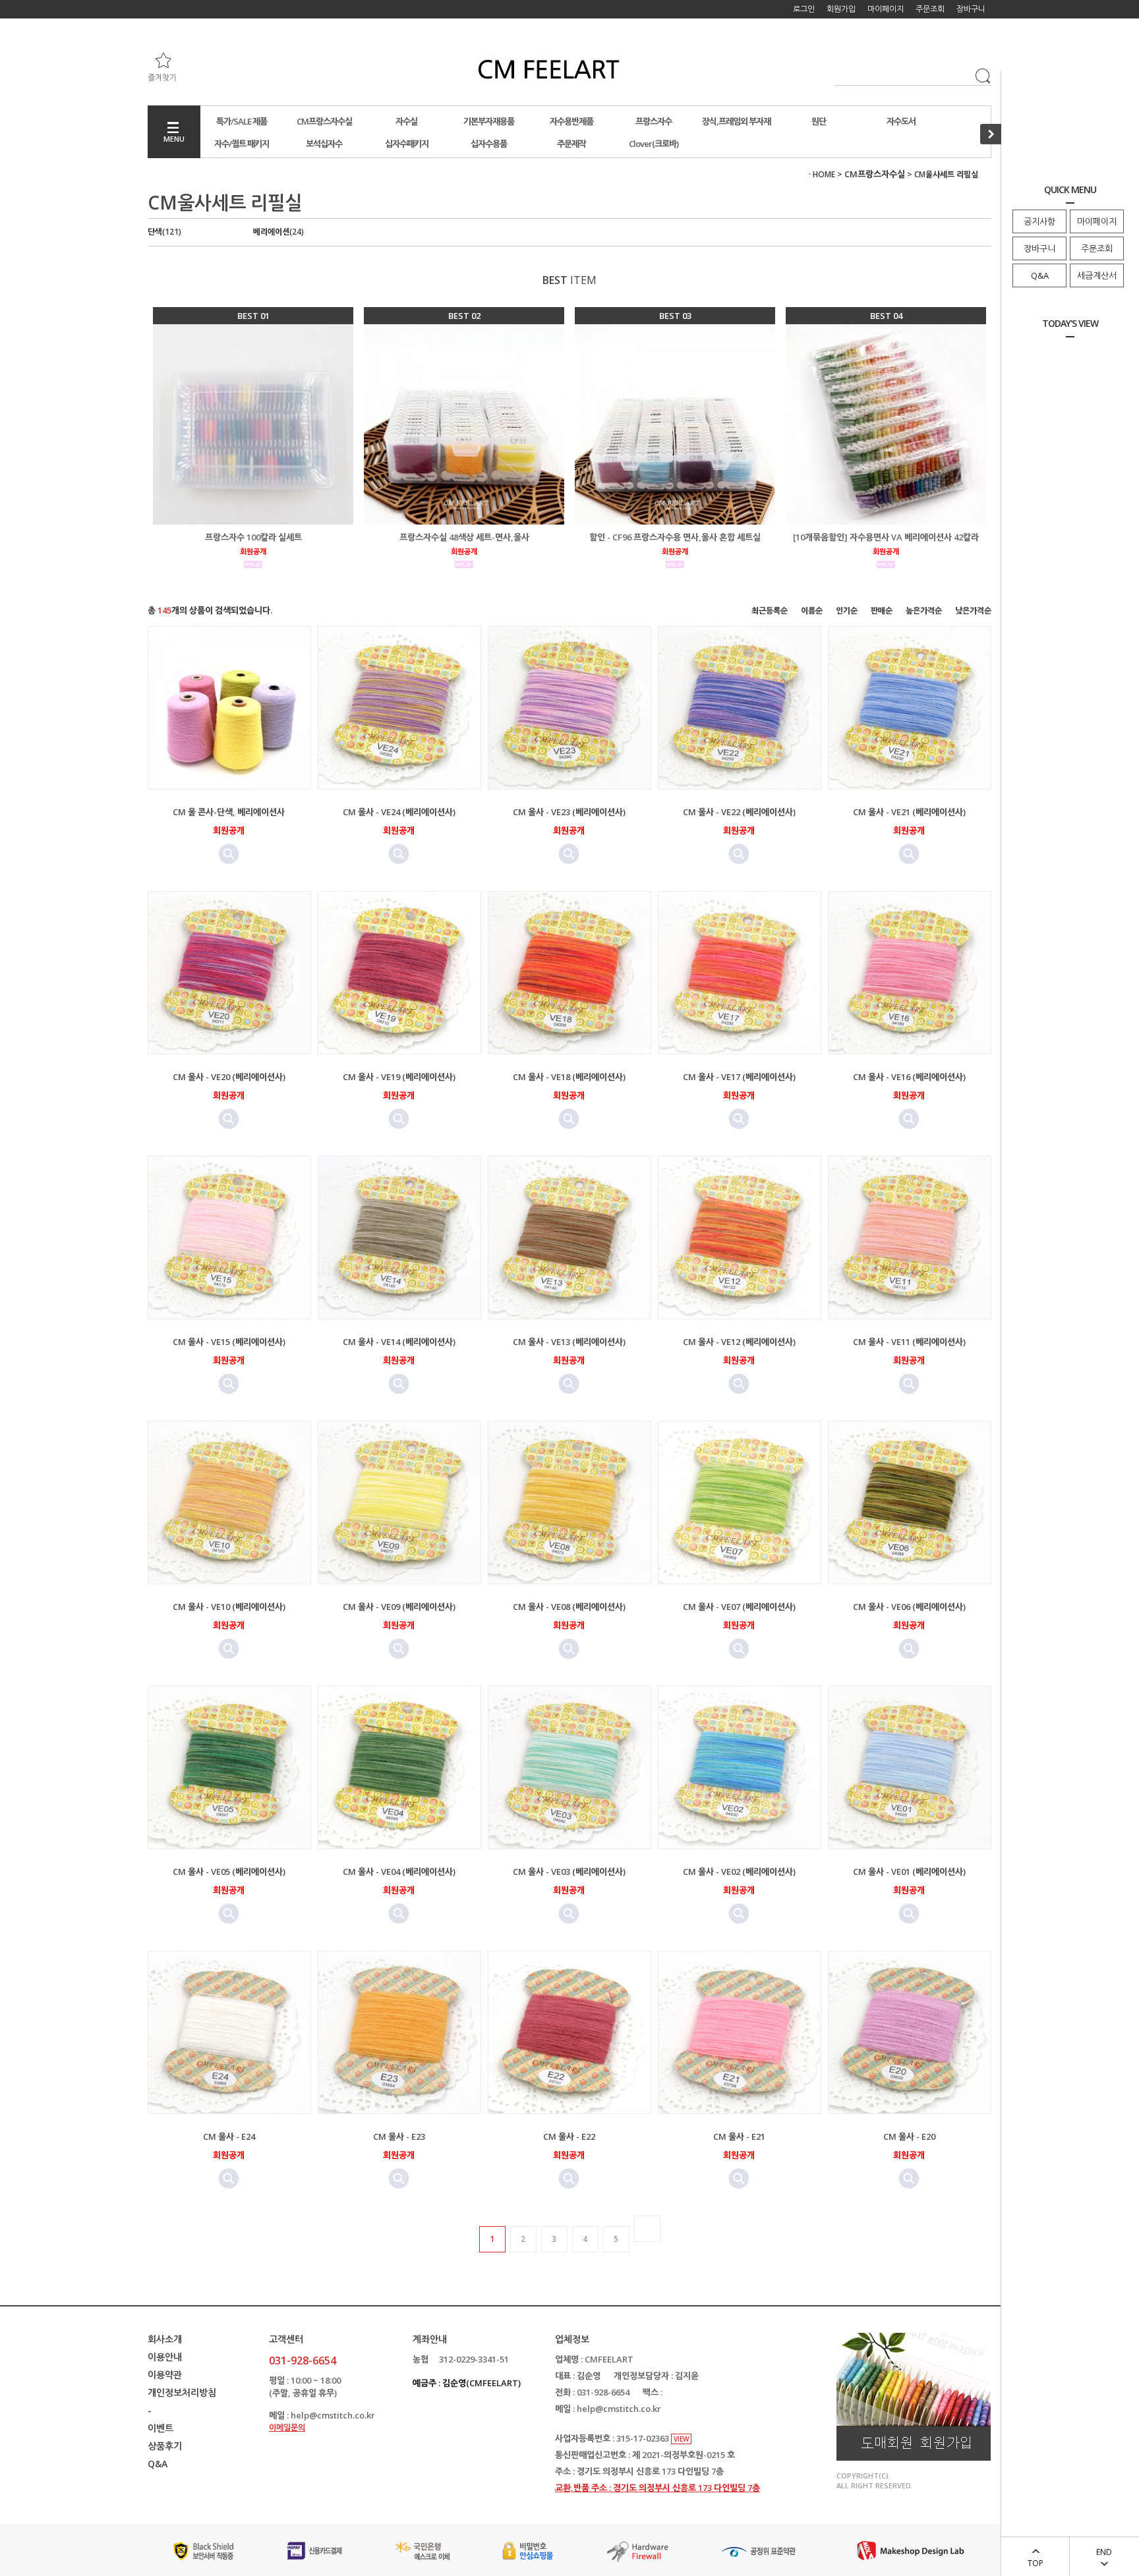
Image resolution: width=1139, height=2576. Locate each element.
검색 (980, 74)
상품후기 (165, 2446)
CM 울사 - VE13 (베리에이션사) (569, 1342)
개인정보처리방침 (182, 2392)
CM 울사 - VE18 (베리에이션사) (569, 1077)
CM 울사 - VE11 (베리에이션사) (909, 1342)
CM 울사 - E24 (229, 2136)
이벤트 (161, 2428)
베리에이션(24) (278, 232)
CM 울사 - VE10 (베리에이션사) (229, 1607)
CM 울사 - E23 (399, 2136)
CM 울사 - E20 (909, 2136)
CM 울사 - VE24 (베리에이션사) (399, 812)
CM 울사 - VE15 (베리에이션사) (229, 1342)
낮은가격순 (973, 611)
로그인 (804, 9)
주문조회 (1097, 248)
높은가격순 (924, 611)
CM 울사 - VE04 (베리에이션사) (399, 1872)
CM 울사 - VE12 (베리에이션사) (739, 1342)
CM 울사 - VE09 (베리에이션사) (399, 1607)
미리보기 (229, 854)
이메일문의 (287, 2427)
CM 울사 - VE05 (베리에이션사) (229, 1872)
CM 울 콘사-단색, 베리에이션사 (229, 812)
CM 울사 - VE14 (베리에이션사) (399, 1342)
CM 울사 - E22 (569, 2136)
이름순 (812, 611)
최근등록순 (770, 611)
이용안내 (165, 2357)
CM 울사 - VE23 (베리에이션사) (569, 812)
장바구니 (1039, 248)
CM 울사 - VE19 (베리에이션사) (399, 1077)
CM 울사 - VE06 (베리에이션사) (909, 1607)
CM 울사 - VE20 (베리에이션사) (229, 1077)
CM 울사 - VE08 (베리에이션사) (569, 1607)
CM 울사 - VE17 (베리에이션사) (739, 1077)
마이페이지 (1097, 221)
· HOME (822, 174)
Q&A (1040, 275)
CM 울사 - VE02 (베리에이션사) (739, 1872)
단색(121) (164, 232)
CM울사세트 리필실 (946, 174)
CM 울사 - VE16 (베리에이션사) (909, 1077)
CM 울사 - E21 (739, 2136)
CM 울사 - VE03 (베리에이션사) (569, 1872)
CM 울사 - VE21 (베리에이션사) (909, 812)
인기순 (847, 611)
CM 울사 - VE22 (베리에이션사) (739, 812)
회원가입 (841, 9)
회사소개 (165, 2339)
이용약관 (165, 2375)
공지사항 (1039, 221)
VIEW (681, 2439)
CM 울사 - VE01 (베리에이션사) (909, 1872)
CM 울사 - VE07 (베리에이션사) (739, 1607)
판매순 (882, 611)
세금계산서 (1097, 275)
